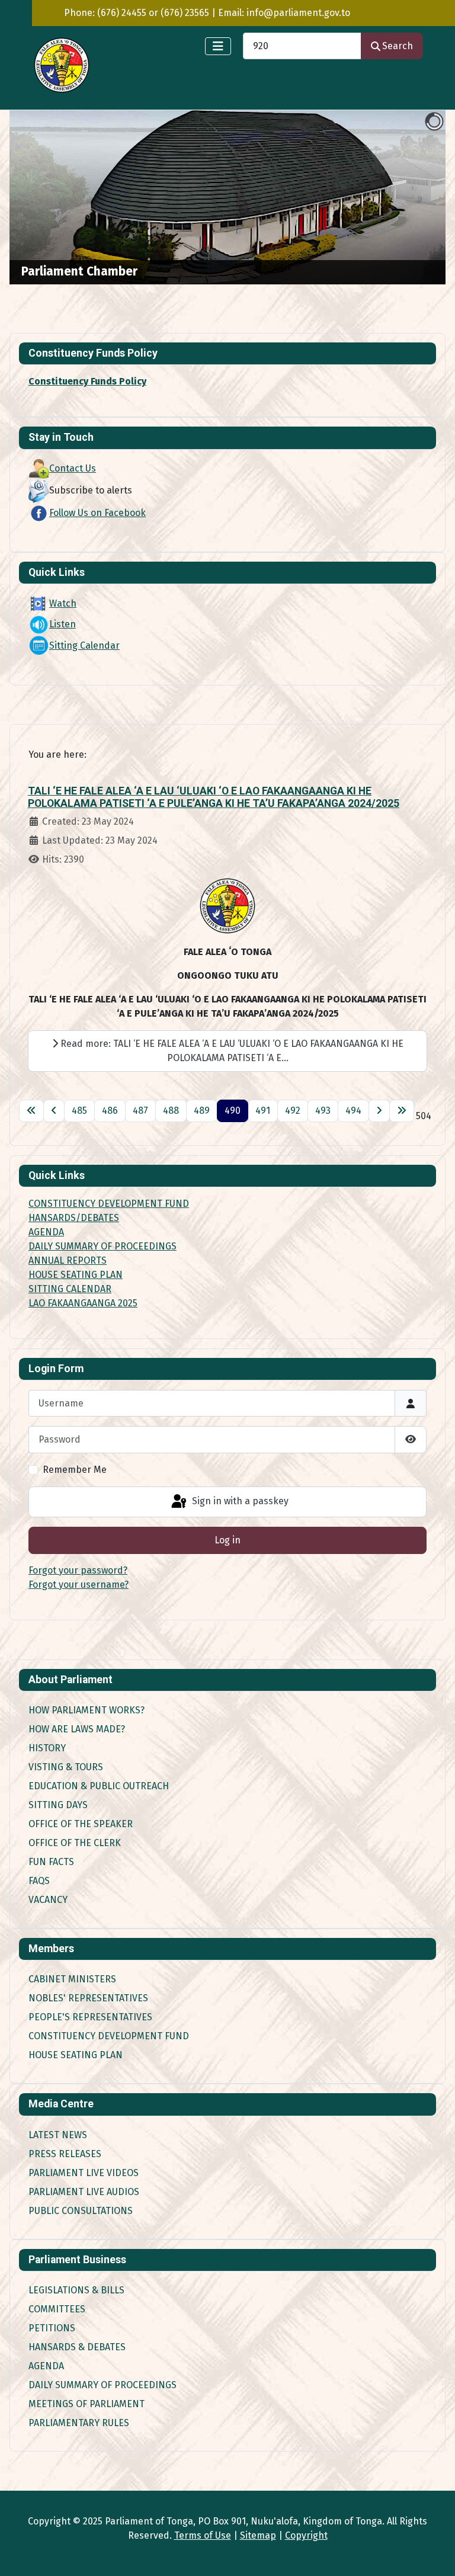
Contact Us (73, 468)
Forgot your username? (78, 1585)
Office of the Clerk (75, 1843)
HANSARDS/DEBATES (74, 1218)
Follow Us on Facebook (97, 513)
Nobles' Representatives (88, 1998)
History (47, 1748)
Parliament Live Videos (84, 2173)
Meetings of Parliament (86, 2404)
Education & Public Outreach (99, 1786)
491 (263, 1111)
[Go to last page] (402, 1111)
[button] (409, 197)
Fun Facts (51, 1862)
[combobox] (302, 46)
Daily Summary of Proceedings (102, 2385)
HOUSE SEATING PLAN (76, 1275)
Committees (57, 2309)
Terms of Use (203, 2535)
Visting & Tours (66, 1767)
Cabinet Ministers (72, 1979)
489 (202, 1111)
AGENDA (46, 1232)
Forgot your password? (78, 1570)
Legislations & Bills (76, 2290)
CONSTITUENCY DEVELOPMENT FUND (109, 1204)
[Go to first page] (31, 1111)
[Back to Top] (434, 2554)
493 (323, 1111)
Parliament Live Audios (84, 2192)
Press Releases (65, 2154)
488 (171, 1111)
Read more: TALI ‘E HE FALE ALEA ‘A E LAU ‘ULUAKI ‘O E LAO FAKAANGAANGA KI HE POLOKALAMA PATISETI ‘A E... (231, 1051)
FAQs (39, 1881)
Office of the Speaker (81, 1824)
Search (398, 46)
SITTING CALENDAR (70, 1289)
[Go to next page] (379, 1111)
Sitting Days (58, 1805)
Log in (227, 1540)
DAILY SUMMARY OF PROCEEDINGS (102, 1246)
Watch (63, 603)
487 (140, 1111)
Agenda (46, 2366)
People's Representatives (90, 2017)
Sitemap (258, 2535)
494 (353, 1111)
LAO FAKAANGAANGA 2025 (83, 1303)
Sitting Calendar (84, 645)
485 (79, 1111)
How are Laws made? (77, 1729)
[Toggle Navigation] (218, 46)
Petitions (52, 2328)
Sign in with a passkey (239, 1501)
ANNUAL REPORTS (68, 1260)
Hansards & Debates (77, 2347)
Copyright (306, 2535)
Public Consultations (81, 2211)
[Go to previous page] (54, 1111)
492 (293, 1111)
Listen (63, 624)
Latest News (58, 2135)
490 (233, 1111)
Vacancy (48, 1900)
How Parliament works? (86, 1710)
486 (110, 1111)
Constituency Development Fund (109, 2036)
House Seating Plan (76, 2055)
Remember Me (75, 1470)
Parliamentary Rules (79, 2423)
